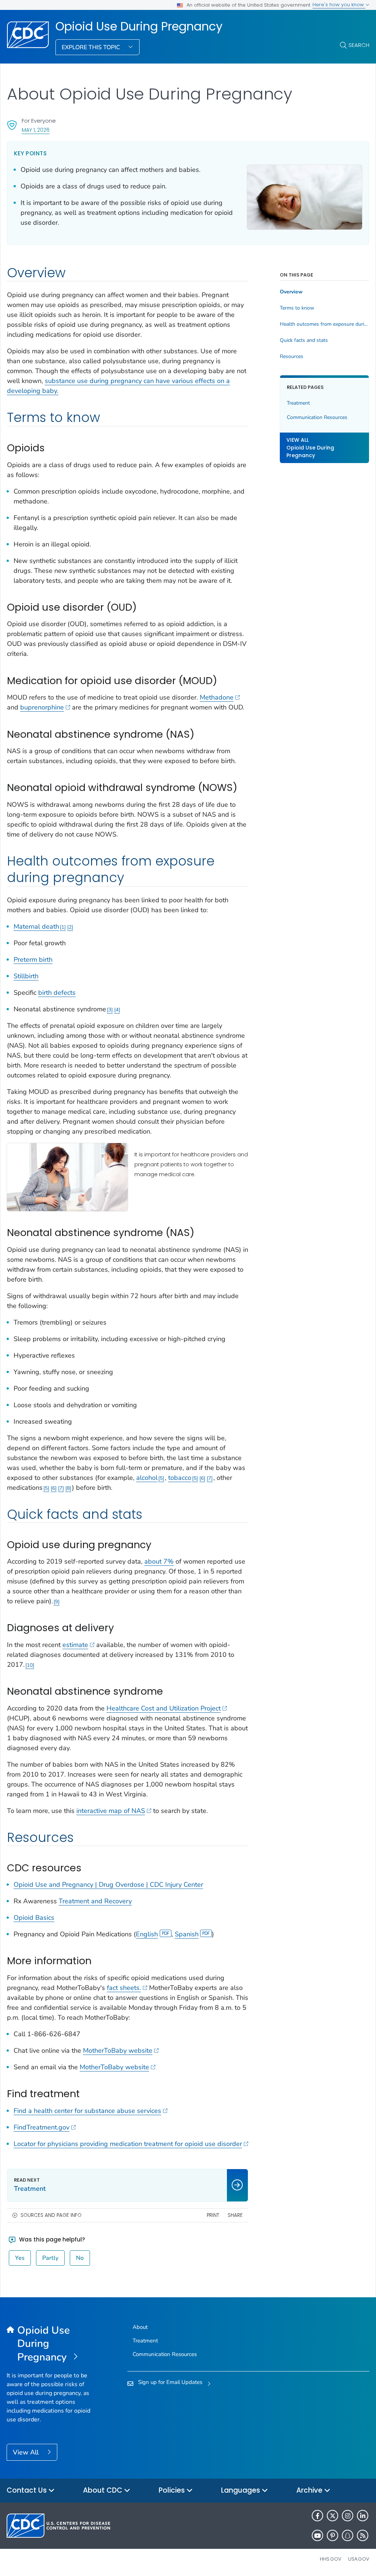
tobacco (180, 1478)
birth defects (57, 993)
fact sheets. (124, 1988)
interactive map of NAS (111, 1811)
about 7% (159, 1561)
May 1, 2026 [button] (36, 130)
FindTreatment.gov (41, 2127)
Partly (50, 2258)
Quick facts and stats (304, 340)
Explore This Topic (92, 47)
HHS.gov (331, 2559)
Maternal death (36, 926)
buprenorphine (42, 707)
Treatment (298, 403)
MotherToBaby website (118, 2051)
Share (235, 2215)
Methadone (217, 697)
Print (213, 2215)
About (140, 2327)
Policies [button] (173, 2490)
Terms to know (297, 308)
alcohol (147, 1478)
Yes (20, 2258)
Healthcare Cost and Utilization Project (164, 1708)
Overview (291, 292)
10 (30, 1665)
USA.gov (359, 2559)
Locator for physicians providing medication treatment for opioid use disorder (128, 2144)
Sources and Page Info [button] (51, 2215)
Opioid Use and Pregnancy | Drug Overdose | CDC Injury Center (108, 1885)
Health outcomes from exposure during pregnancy (324, 324)
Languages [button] (241, 2490)
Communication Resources (317, 417)
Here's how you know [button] (339, 5)
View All (27, 2452)
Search (359, 45)
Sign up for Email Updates (170, 2382)
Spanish (187, 1934)
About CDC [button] (104, 2490)
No (80, 2258)
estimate (75, 1645)
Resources (292, 357)
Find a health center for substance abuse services (87, 2111)
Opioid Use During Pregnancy (139, 26)
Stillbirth (26, 976)
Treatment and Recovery (95, 1901)
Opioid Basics (34, 1918)
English (147, 1934)
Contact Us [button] (28, 2490)
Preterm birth (33, 960)
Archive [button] (310, 2490)
